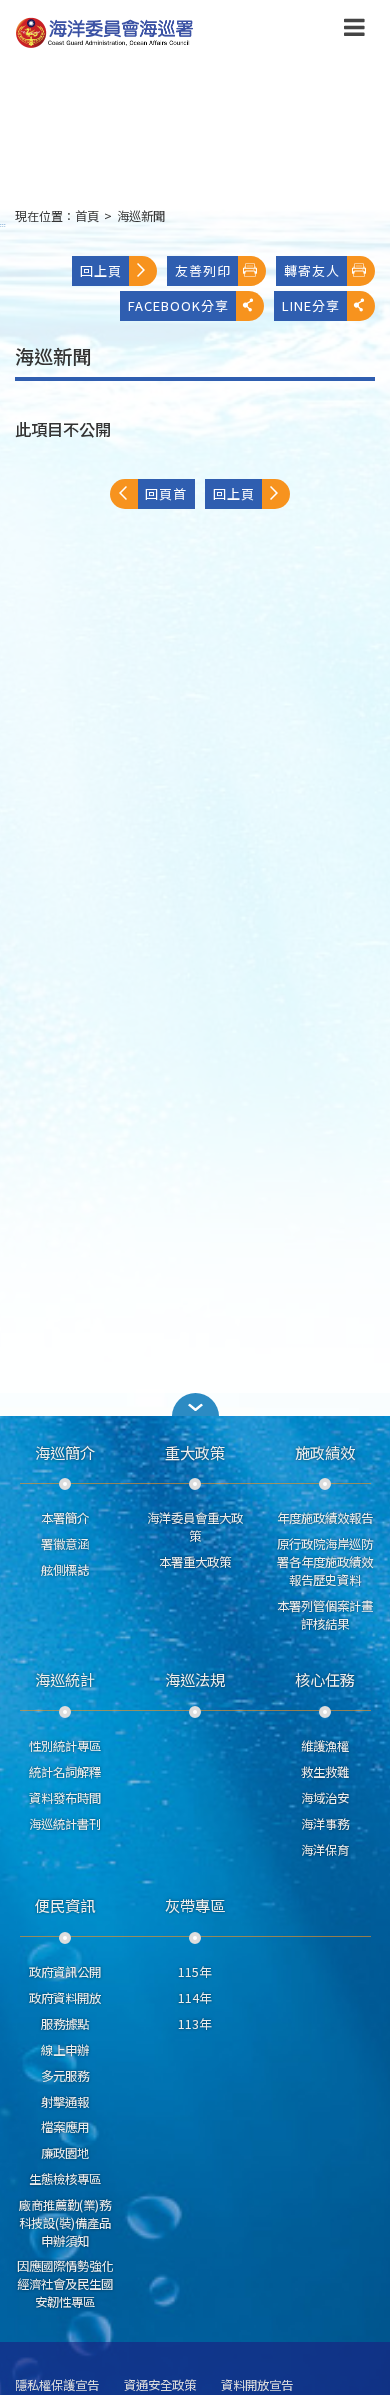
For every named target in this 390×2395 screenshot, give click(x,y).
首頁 (87, 216)
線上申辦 (65, 2050)
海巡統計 (65, 1679)
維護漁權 (325, 1746)
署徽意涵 (65, 1544)
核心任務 (325, 1679)
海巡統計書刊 (65, 1824)
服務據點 (65, 2024)
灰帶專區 (195, 1905)
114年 (194, 1998)
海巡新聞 (141, 216)
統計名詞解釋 (65, 1772)
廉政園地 (65, 2153)
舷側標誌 (65, 1570)
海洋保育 (325, 1850)
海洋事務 (325, 1824)
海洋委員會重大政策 (195, 1527)
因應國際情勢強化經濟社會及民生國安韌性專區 (65, 2284)
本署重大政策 (195, 1562)
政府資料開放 (65, 1998)
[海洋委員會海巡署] (162, 33)
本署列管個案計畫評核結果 (325, 1615)
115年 (194, 1972)
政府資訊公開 (65, 1972)
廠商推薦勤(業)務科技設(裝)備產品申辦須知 (65, 2223)
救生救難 (325, 1772)
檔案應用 (65, 2127)
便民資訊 (65, 1905)
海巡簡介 (65, 1452)
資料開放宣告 (257, 2385)
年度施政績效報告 (325, 1518)
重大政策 (195, 1452)
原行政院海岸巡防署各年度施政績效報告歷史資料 (325, 1562)
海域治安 (325, 1798)
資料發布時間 (65, 1798)
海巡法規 (195, 1679)
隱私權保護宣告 (57, 2385)
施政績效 (325, 1452)
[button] (354, 31)
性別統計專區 (65, 1746)
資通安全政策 (160, 2385)
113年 (194, 2024)
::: (3, 224)
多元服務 (65, 2076)
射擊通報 (65, 2102)
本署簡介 (65, 1518)
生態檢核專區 (65, 2179)
